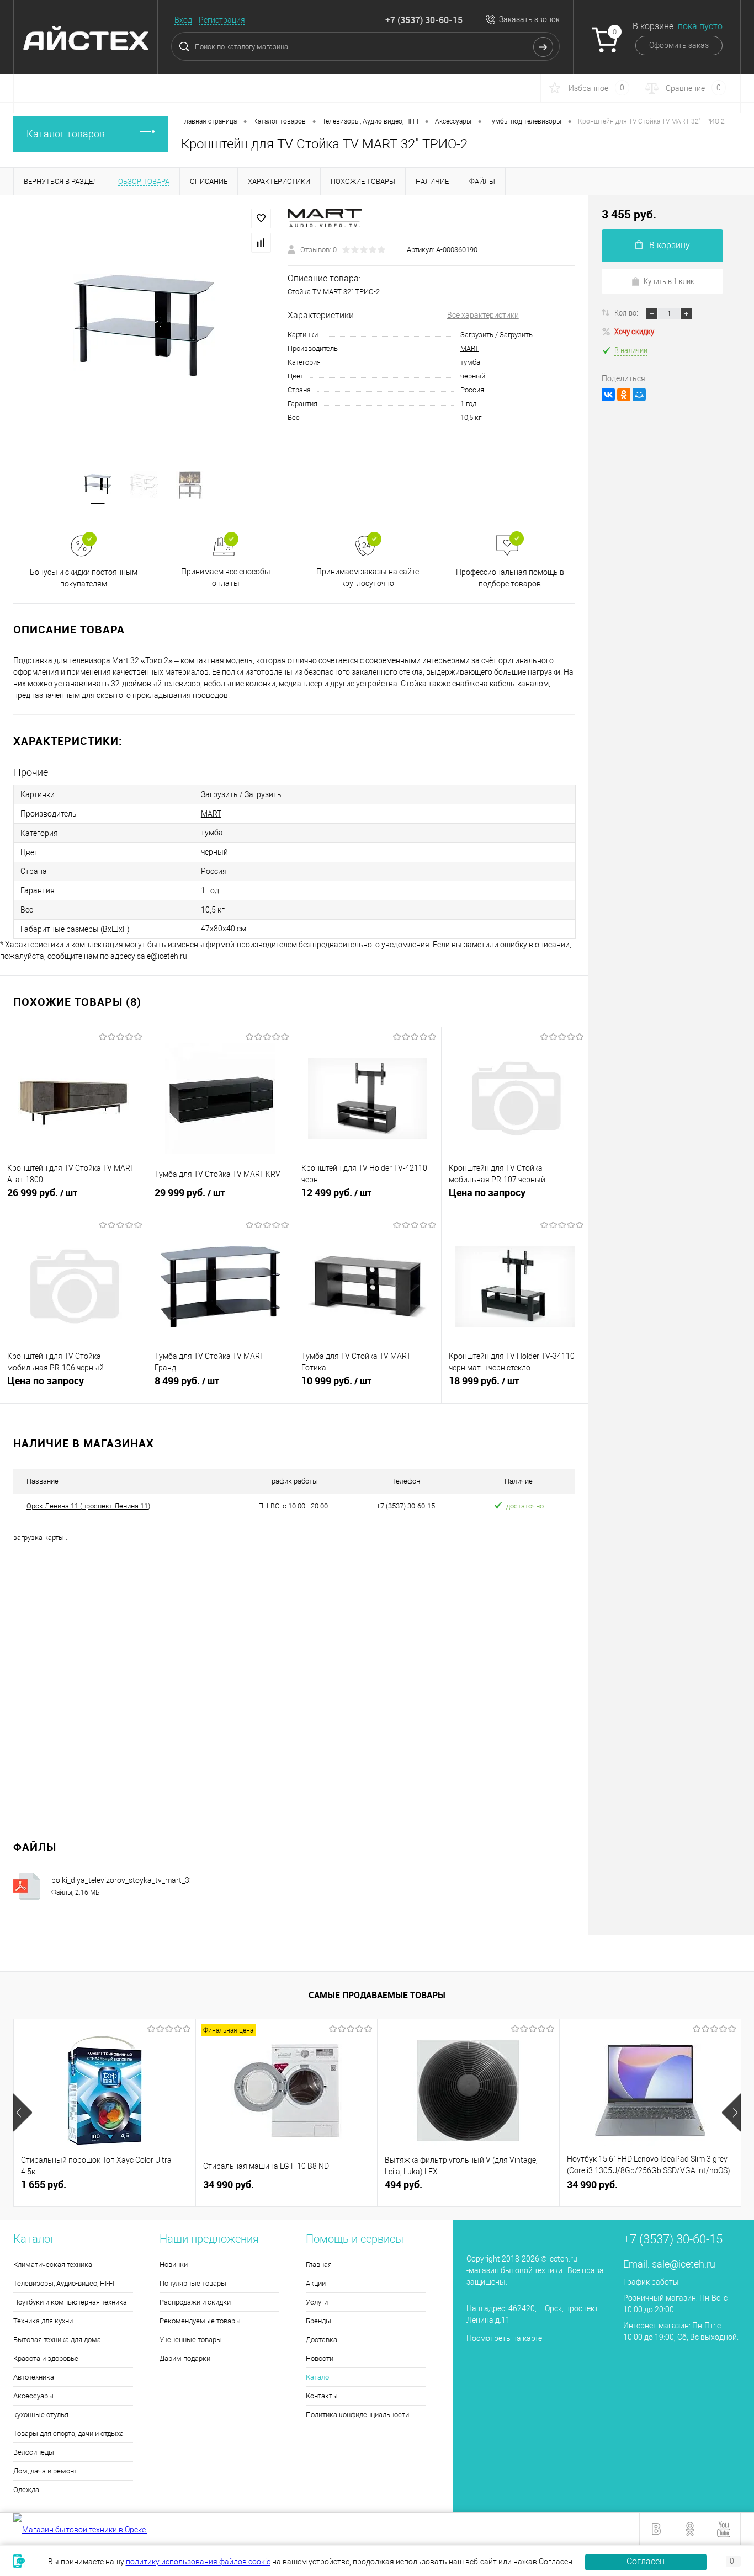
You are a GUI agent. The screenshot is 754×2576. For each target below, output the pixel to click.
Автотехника (34, 2377)
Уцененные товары (191, 2340)
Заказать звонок (529, 19)
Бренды (318, 2321)
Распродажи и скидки (195, 2302)
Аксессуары (33, 2396)
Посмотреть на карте (504, 2338)
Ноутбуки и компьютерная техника (70, 2302)
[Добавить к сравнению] (261, 243)
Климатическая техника (53, 2265)
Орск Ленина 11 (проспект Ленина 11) (88, 1506)
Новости (320, 2358)
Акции (316, 2283)
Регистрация (222, 20)
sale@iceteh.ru (684, 2264)
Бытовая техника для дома (57, 2340)
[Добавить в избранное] (261, 218)
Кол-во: (627, 312)
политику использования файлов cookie (198, 2562)
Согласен (646, 2561)
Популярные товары (193, 2283)
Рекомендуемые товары (200, 2321)
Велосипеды (34, 2452)
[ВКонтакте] (608, 394)
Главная (319, 2265)
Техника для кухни (43, 2321)
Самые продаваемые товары (377, 1995)
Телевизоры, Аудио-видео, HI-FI (64, 2283)
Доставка (322, 2340)
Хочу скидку (634, 331)
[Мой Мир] (639, 394)
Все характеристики (483, 315)
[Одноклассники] (624, 394)
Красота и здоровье (46, 2358)
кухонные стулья (41, 2415)
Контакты (322, 2396)
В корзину (670, 245)
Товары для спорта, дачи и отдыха (68, 2433)
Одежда (26, 2490)
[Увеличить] (144, 326)
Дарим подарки (185, 2358)
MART (470, 348)
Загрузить (477, 335)
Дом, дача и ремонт (45, 2471)
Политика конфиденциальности (357, 2415)
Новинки (174, 2265)
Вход (183, 20)
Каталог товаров (66, 134)
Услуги (317, 2302)
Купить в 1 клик (669, 281)
